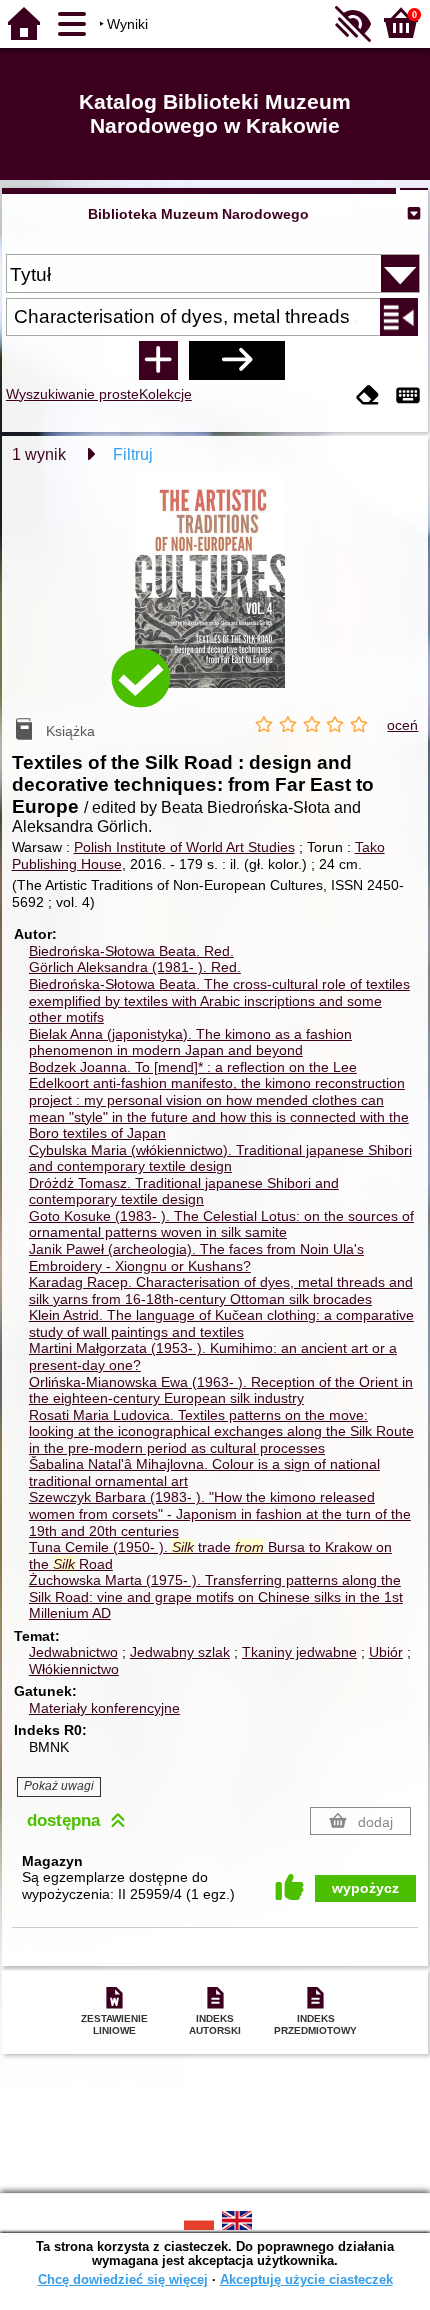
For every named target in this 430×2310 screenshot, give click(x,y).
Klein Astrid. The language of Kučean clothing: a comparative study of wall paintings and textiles (221, 1323)
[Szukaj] (237, 360)
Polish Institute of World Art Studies (184, 847)
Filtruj (133, 454)
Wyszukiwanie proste (72, 394)
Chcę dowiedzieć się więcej (123, 2279)
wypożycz (365, 1888)
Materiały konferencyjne (104, 1708)
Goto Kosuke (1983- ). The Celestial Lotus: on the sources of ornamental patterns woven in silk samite (221, 1224)
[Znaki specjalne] (408, 396)
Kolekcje (165, 394)
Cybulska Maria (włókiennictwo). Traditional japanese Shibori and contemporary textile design (220, 1158)
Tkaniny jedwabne (299, 1652)
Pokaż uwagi (59, 1786)
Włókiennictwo (74, 1669)
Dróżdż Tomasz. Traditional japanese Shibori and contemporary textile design (184, 1191)
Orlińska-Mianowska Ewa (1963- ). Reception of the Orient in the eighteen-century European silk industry (221, 1390)
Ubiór (386, 1652)
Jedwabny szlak (180, 1652)
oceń (402, 725)
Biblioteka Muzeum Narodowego (198, 214)
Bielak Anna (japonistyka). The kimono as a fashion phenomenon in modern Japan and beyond (190, 1042)
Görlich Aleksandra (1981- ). (135, 967)
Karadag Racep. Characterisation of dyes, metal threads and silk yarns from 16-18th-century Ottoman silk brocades (221, 1290)
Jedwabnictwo (73, 1652)
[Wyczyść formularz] (368, 396)
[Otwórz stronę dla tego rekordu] (215, 594)
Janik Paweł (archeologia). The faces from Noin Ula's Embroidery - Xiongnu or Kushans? (196, 1257)
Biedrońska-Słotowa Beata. (131, 951)
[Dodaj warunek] (158, 360)
